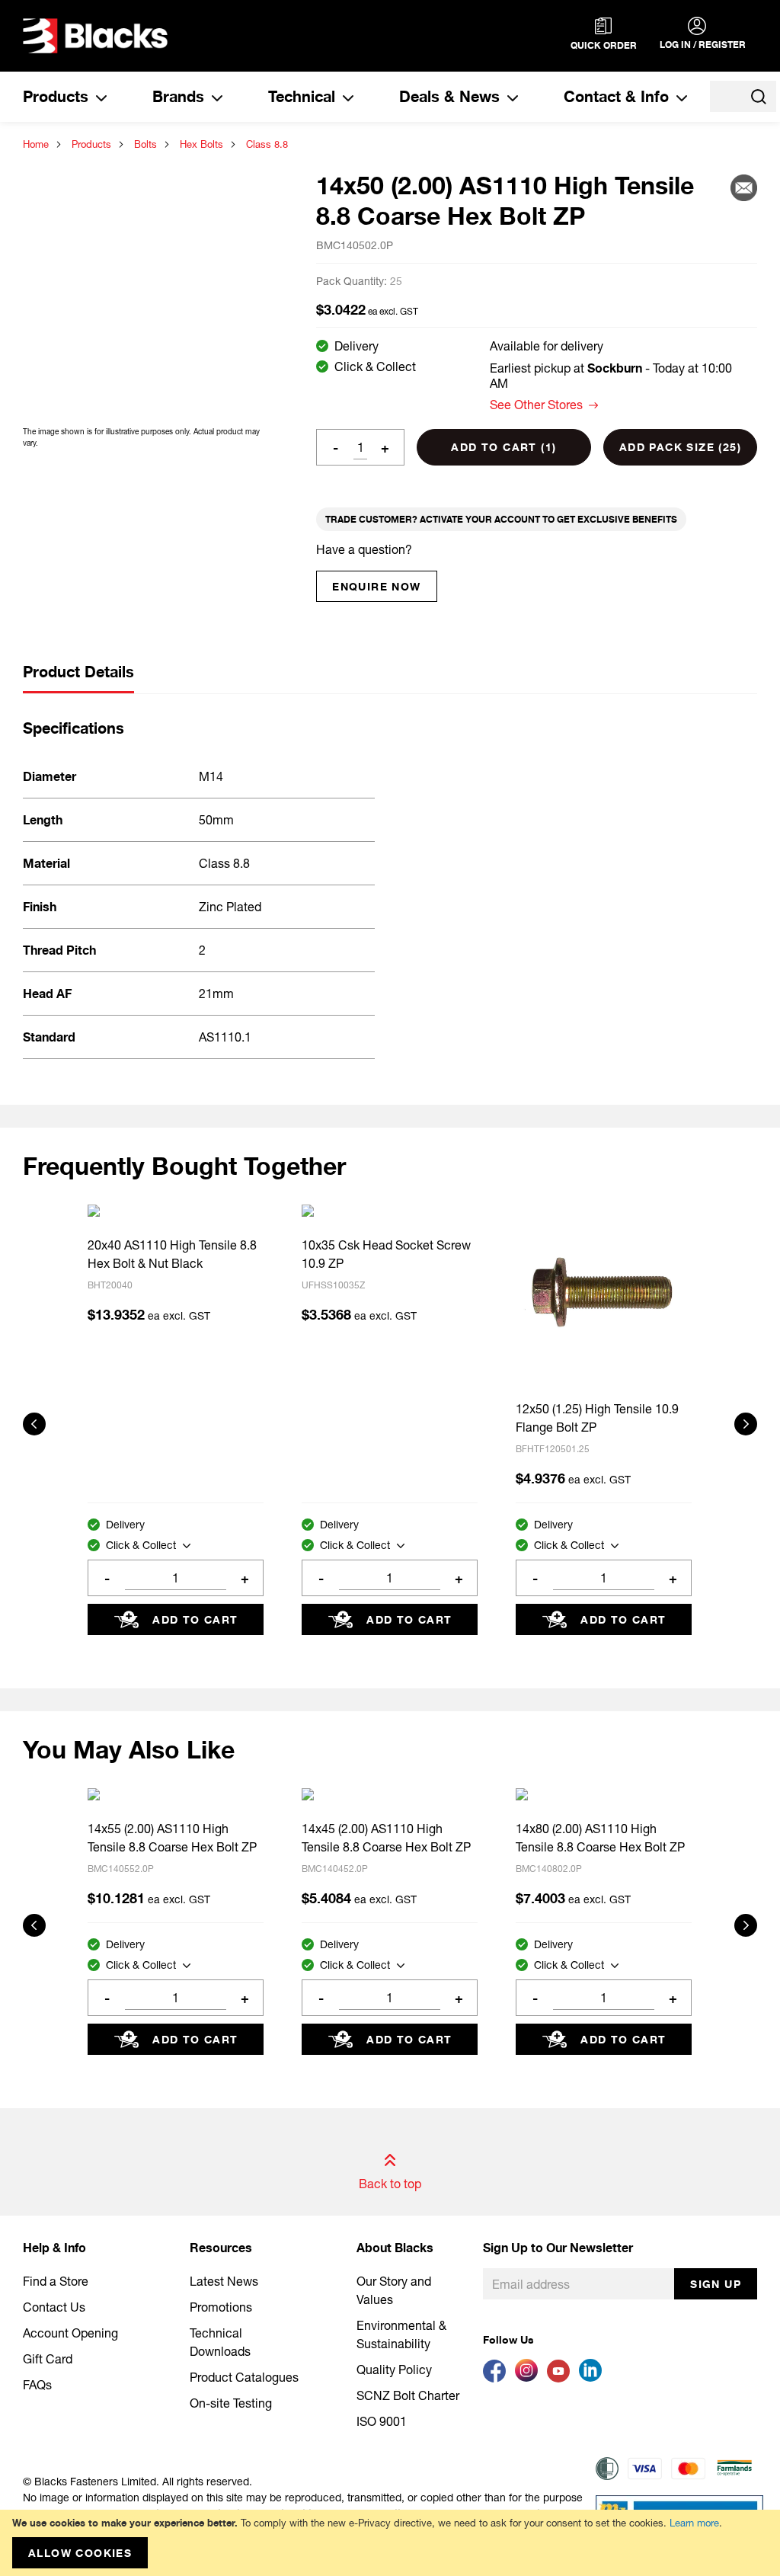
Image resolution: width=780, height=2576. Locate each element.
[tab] (78, 678)
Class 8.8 (267, 144)
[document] (390, 2543)
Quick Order (604, 45)
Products (91, 144)
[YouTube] (563, 2378)
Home (36, 144)
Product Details (78, 672)
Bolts (145, 144)
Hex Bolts (201, 144)
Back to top (390, 2183)
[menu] (355, 97)
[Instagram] (531, 2378)
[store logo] (95, 36)
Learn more (694, 2523)
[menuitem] (65, 97)
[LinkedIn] (593, 2378)
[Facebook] (499, 2378)
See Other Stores (536, 404)
